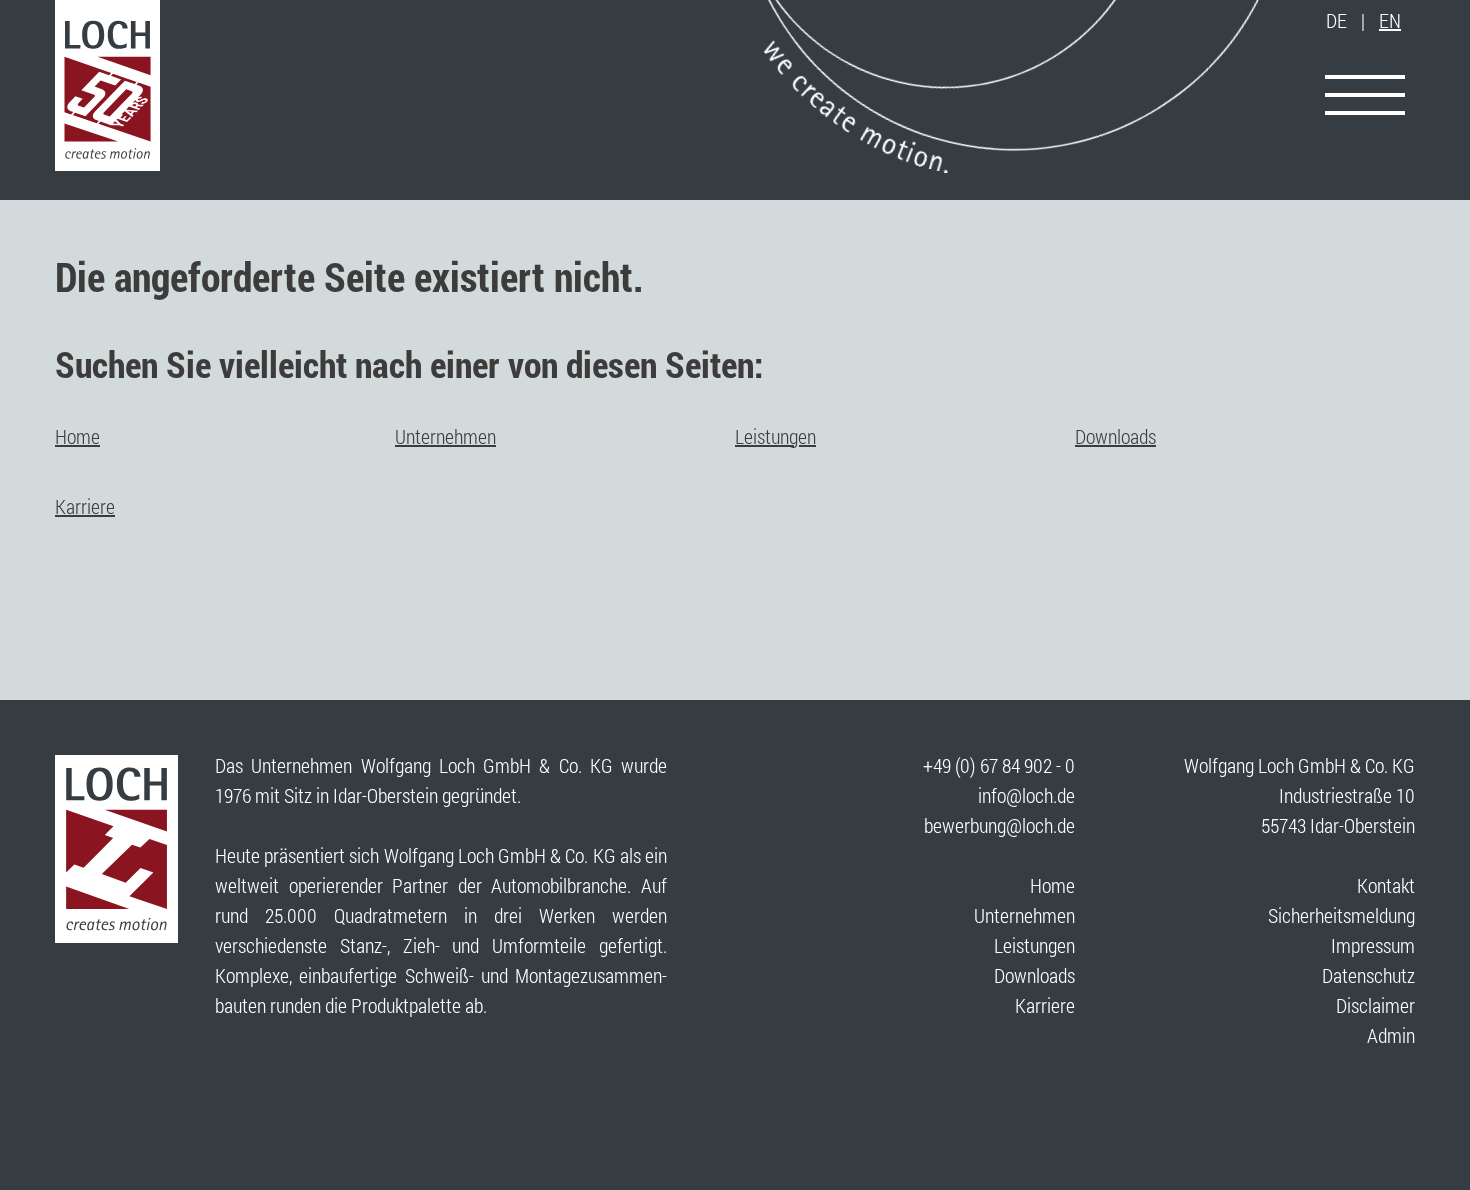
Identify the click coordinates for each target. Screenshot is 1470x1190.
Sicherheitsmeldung (1341, 915)
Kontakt (1386, 885)
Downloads (1115, 436)
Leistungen (775, 436)
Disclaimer (1375, 1005)
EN (1390, 20)
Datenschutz (1368, 975)
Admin (1391, 1035)
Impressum (1373, 945)
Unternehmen (445, 436)
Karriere (85, 506)
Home (77, 436)
